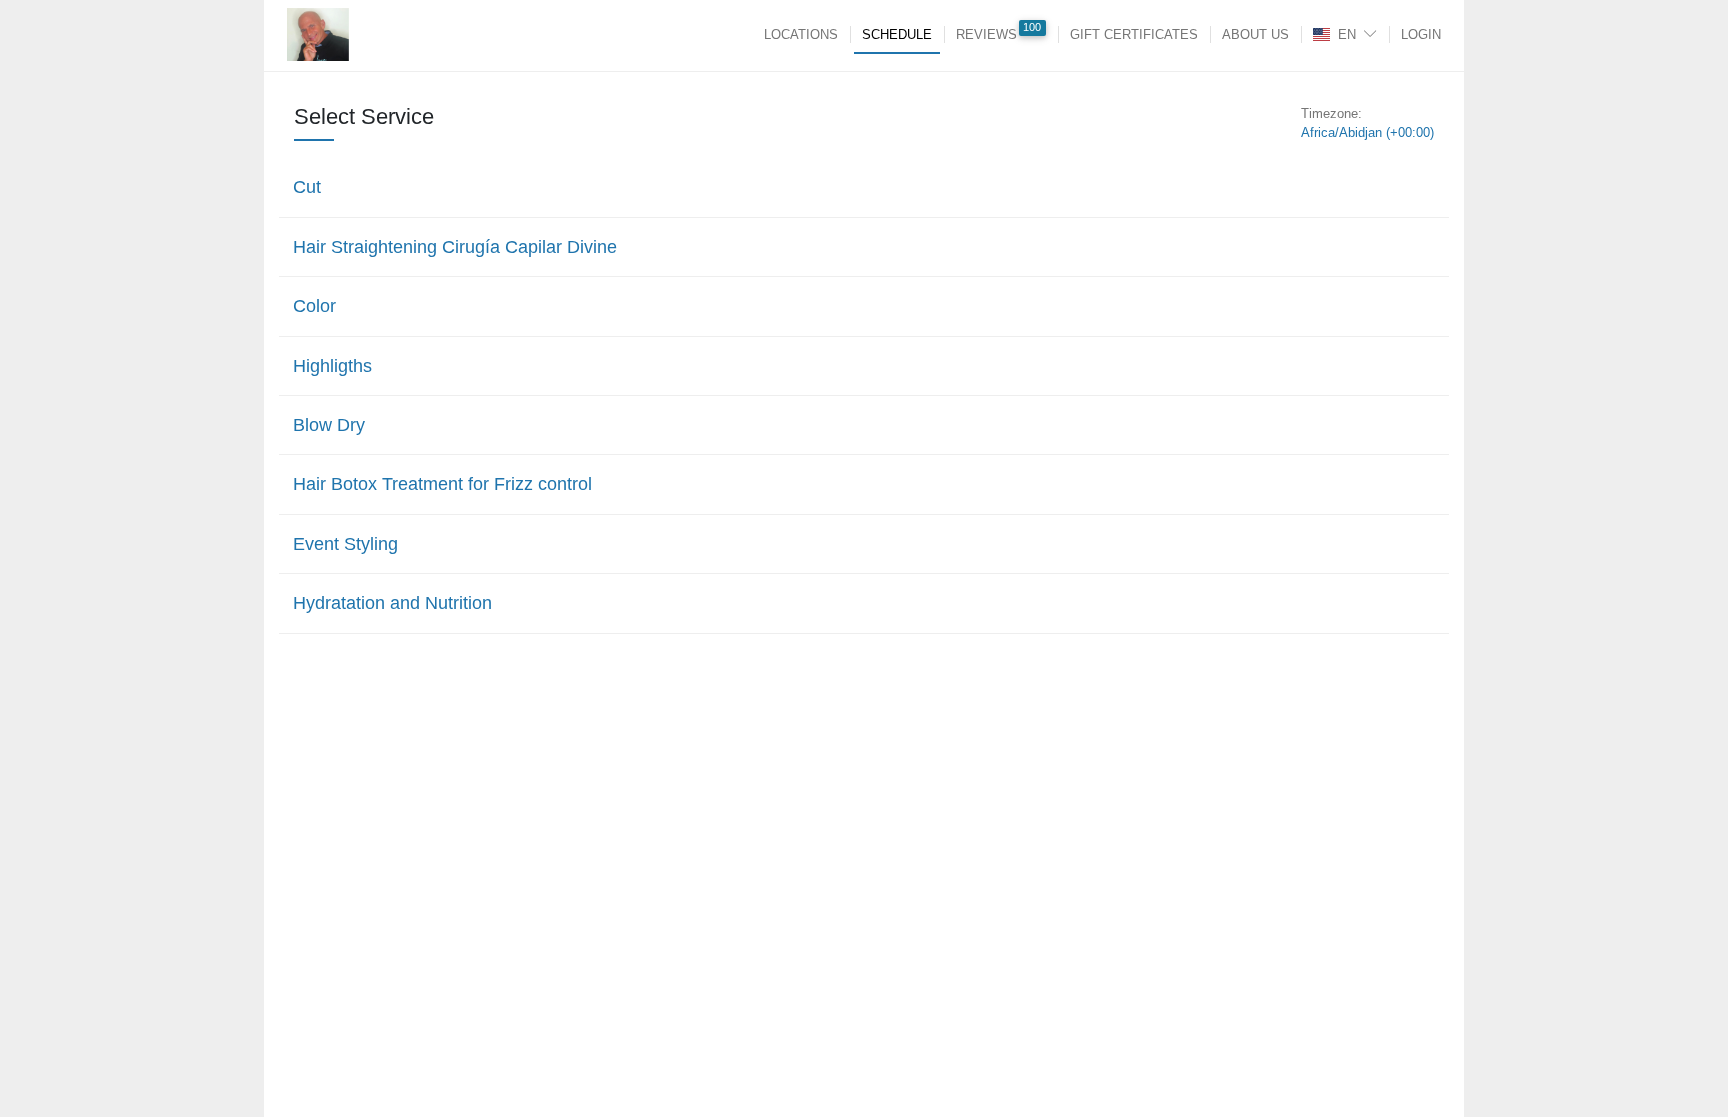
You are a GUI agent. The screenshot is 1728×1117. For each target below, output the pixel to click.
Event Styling (345, 544)
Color (314, 306)
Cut (307, 187)
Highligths (332, 366)
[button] (859, 187)
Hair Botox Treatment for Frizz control (442, 484)
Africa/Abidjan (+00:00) (1367, 132)
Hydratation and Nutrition (392, 603)
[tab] (864, 187)
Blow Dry (329, 425)
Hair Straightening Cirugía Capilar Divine (455, 247)
